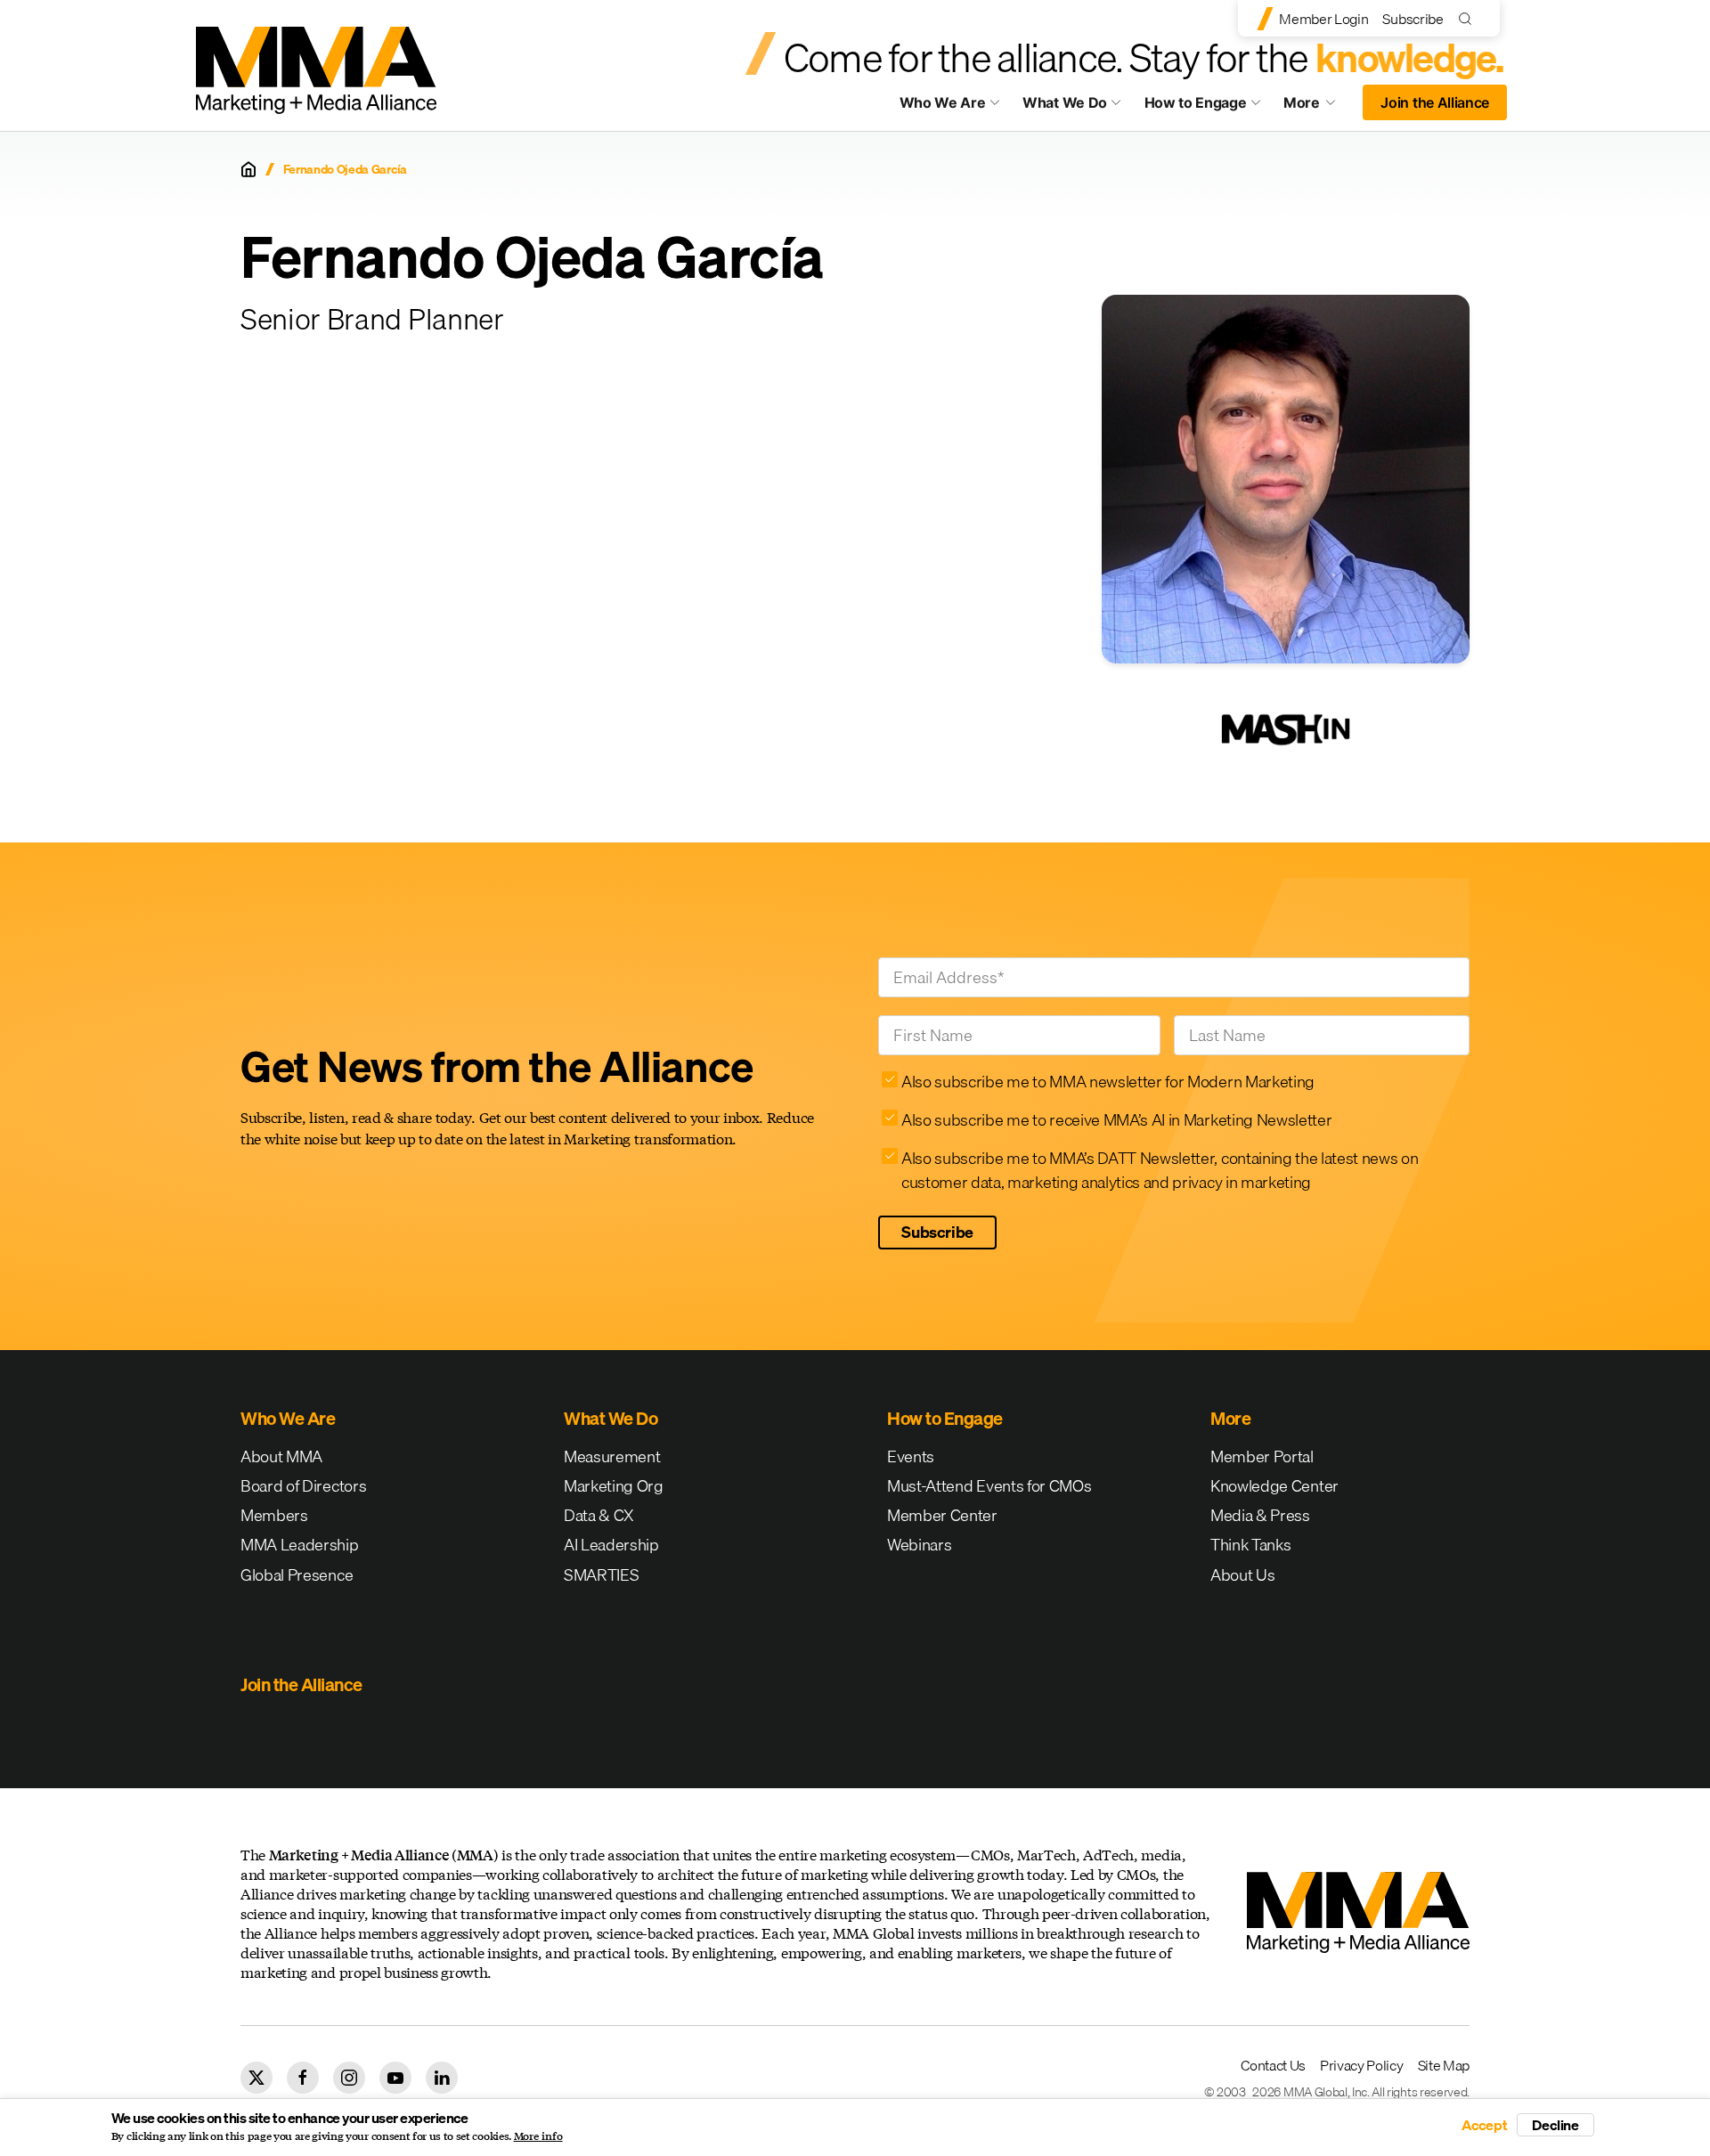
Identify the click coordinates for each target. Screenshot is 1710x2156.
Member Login (1323, 19)
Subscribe (1413, 19)
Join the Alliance (1435, 102)
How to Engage (1196, 102)
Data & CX (599, 1515)
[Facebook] (303, 2078)
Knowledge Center (1274, 1486)
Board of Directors (303, 1486)
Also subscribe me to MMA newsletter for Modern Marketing (1108, 1082)
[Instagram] (349, 2078)
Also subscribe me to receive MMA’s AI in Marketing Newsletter (1116, 1120)
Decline (1555, 2125)
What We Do (1065, 102)
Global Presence (297, 1575)
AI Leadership (611, 1545)
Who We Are (943, 102)
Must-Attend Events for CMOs (989, 1486)
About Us (1242, 1575)
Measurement (612, 1456)
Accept (1485, 2125)
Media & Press (1260, 1515)
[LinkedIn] (442, 2078)
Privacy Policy (1362, 2065)
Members (274, 1515)
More (1318, 107)
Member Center (942, 1515)
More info (538, 2136)
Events (911, 1456)
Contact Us (1273, 2065)
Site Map (1444, 2065)
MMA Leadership (300, 1545)
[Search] (1469, 18)
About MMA (281, 1456)
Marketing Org (614, 1486)
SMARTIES (601, 1575)
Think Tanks (1250, 1545)
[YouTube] (395, 2078)
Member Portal (1262, 1456)
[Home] (248, 169)
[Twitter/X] (256, 2078)
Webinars (919, 1545)
